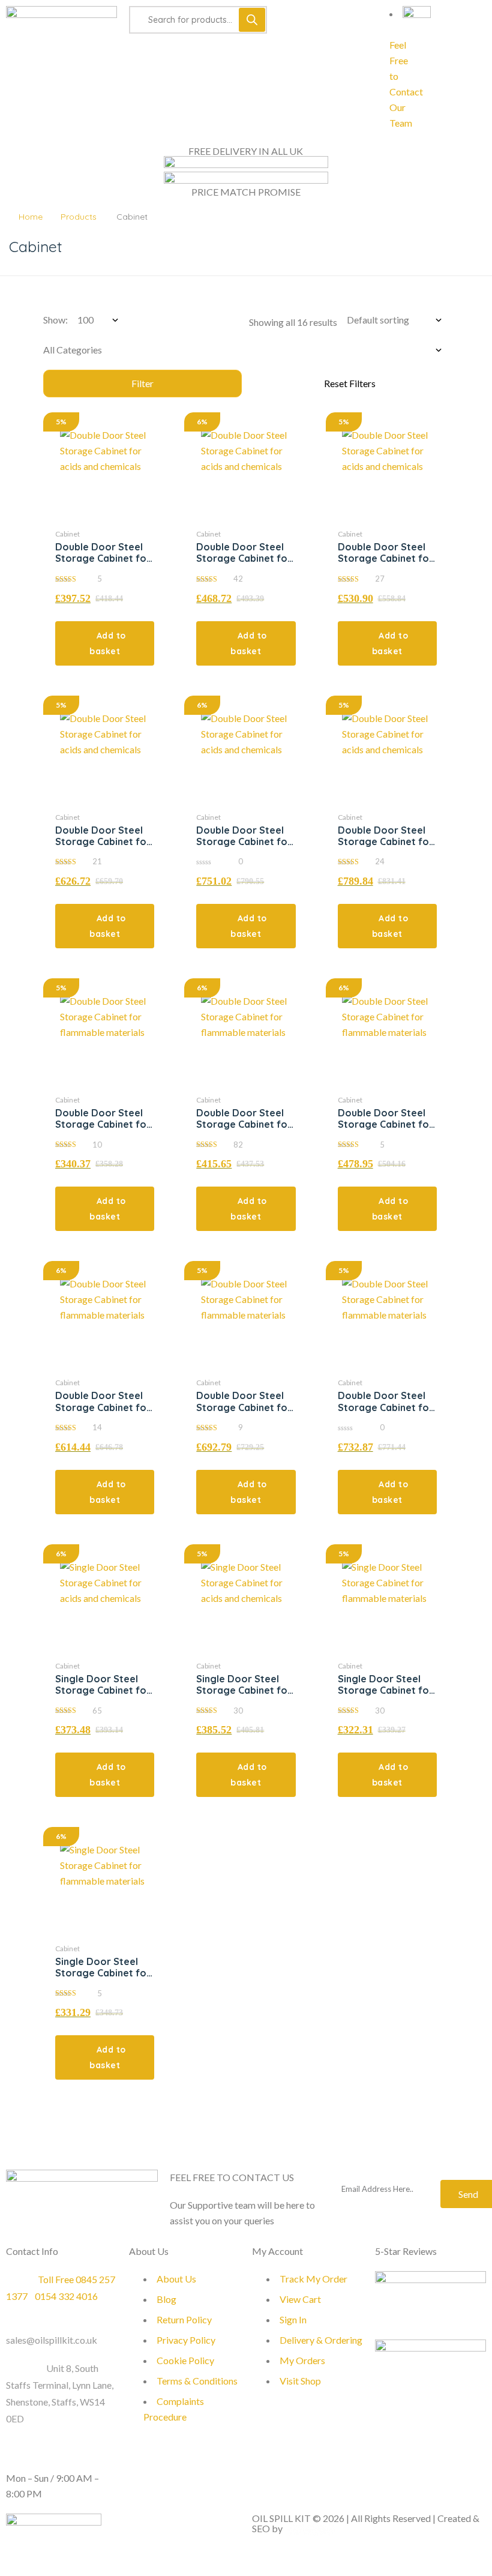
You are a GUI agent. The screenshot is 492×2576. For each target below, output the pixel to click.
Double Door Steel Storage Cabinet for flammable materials (103, 1124)
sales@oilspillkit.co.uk (52, 2340)
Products (79, 217)
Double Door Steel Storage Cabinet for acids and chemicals (103, 558)
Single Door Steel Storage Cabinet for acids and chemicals (103, 1690)
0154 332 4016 (66, 2296)
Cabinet (67, 534)
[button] (105, 643)
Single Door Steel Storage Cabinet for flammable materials (386, 1690)
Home (31, 217)
